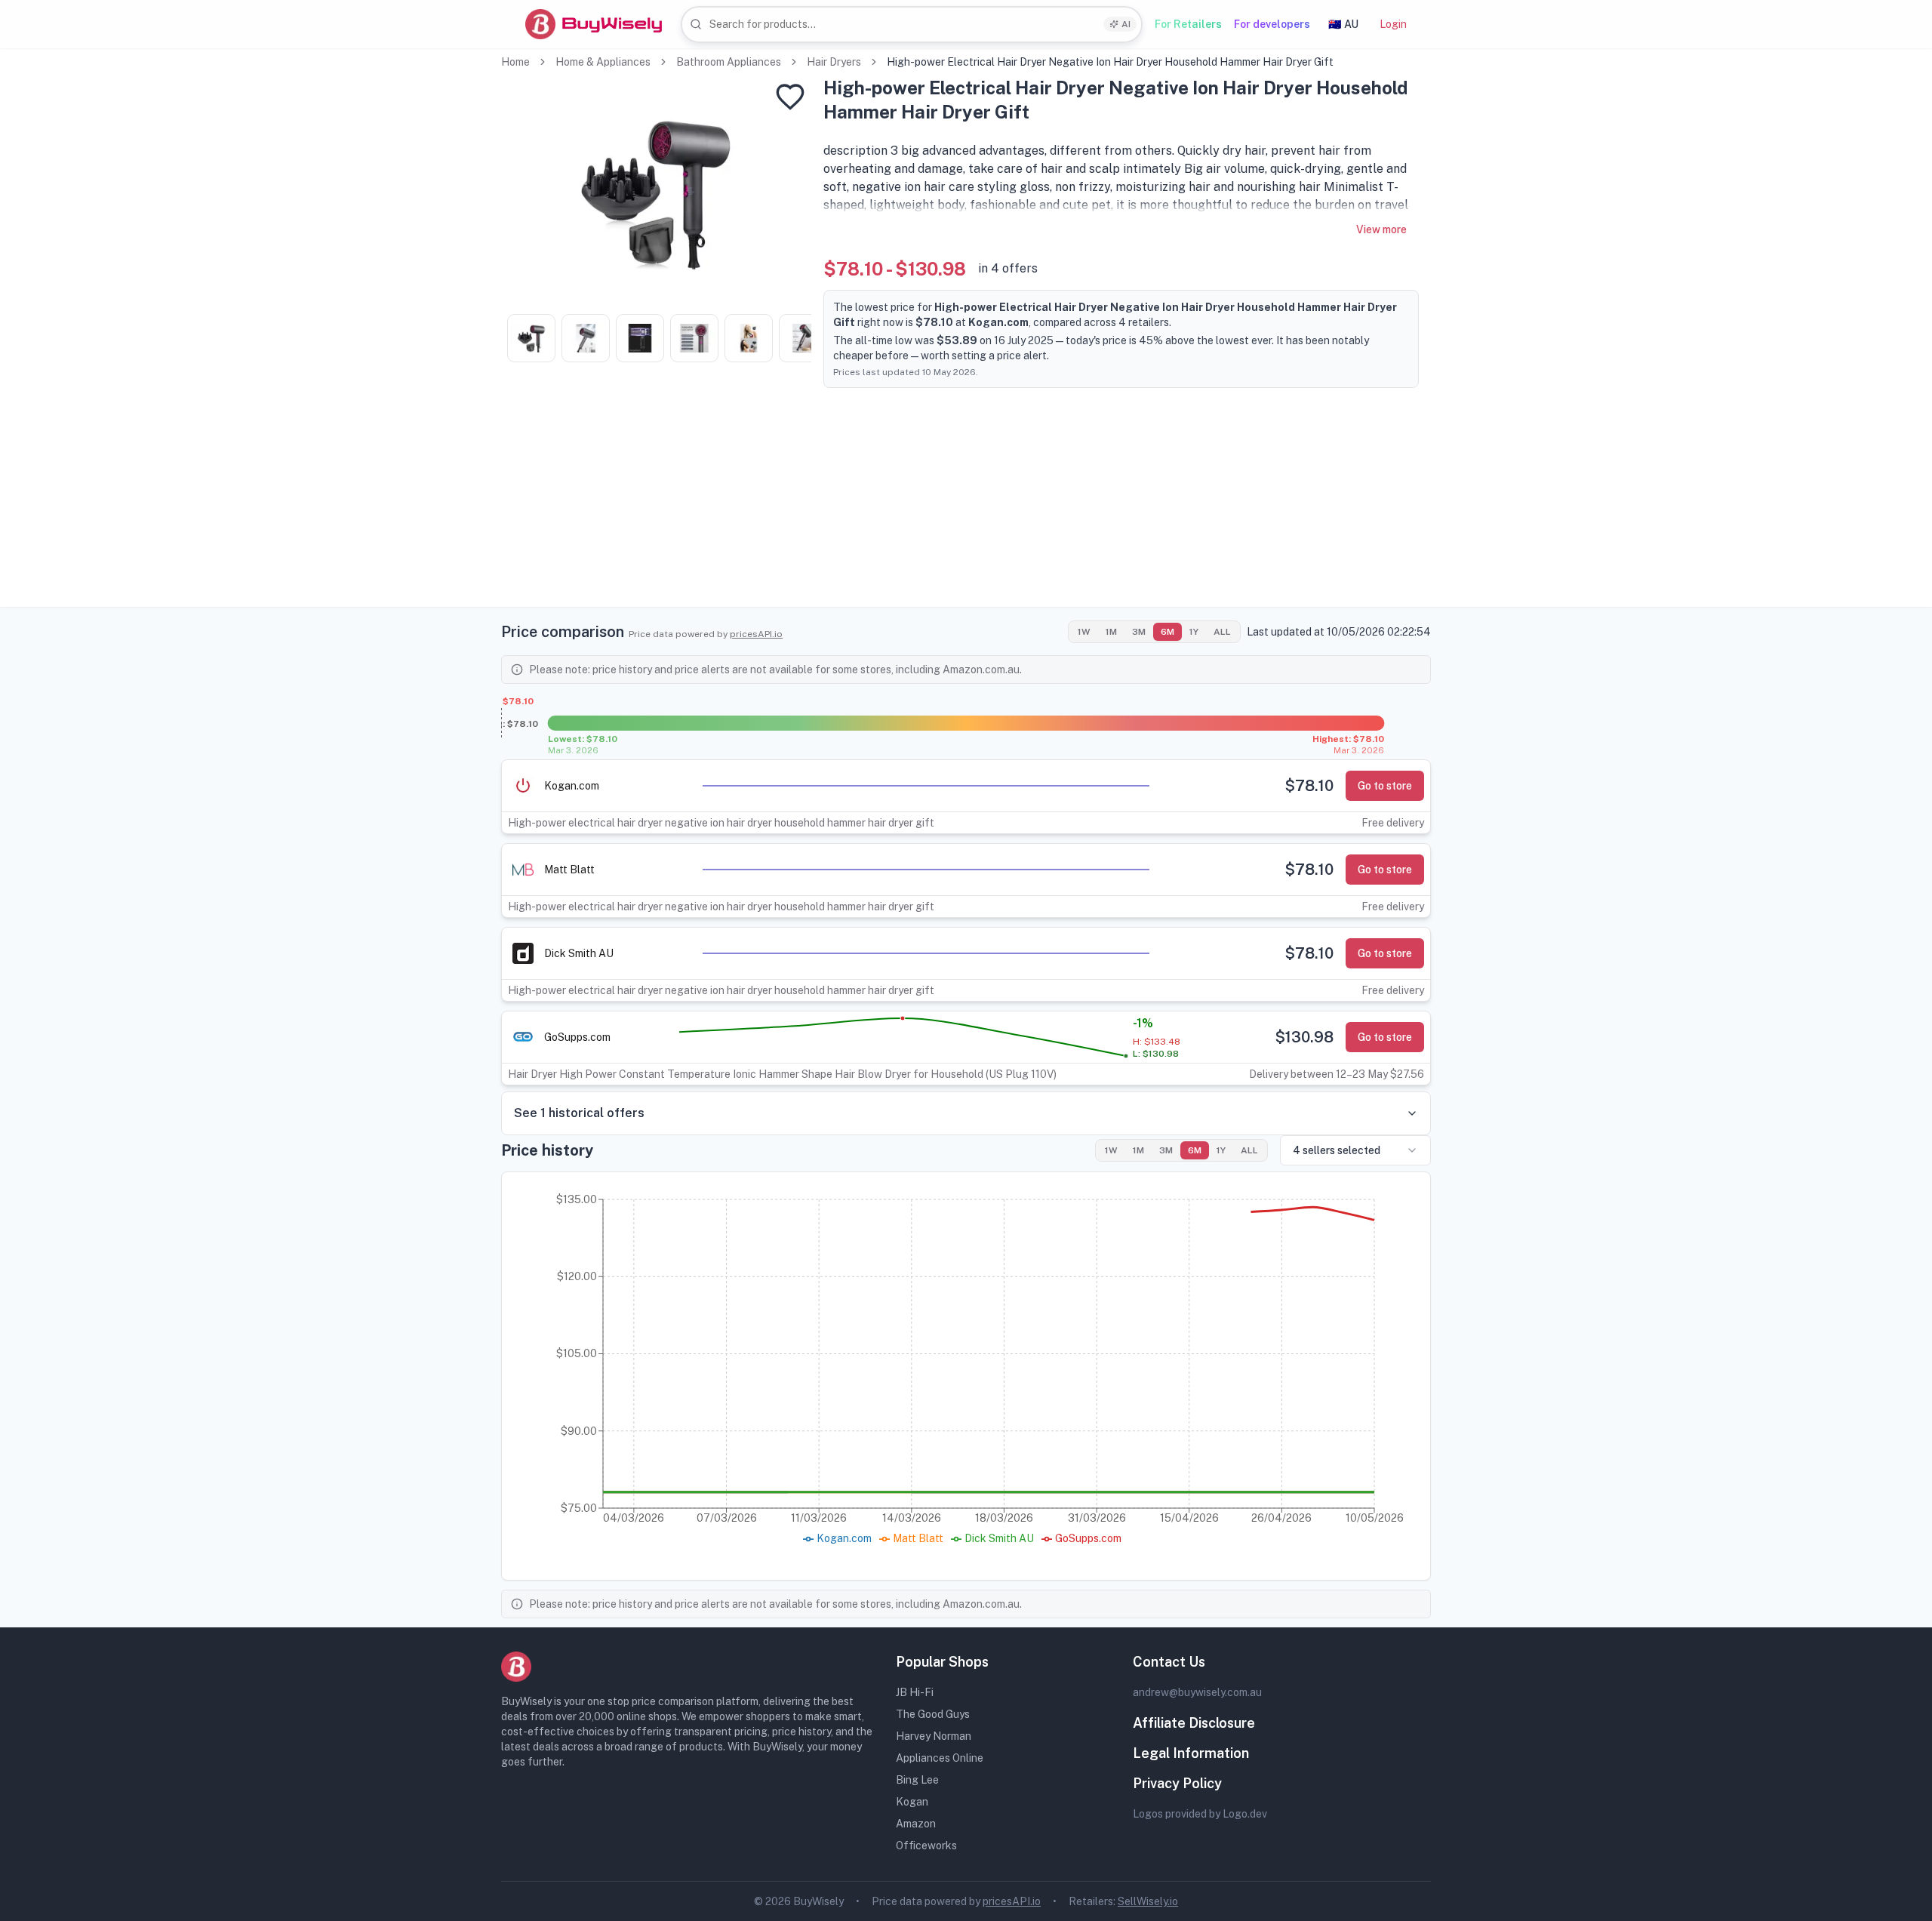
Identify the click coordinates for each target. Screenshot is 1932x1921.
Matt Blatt (569, 870)
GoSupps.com (577, 1037)
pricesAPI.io (756, 634)
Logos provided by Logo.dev (1200, 1814)
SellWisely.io (1148, 1901)
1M (1111, 632)
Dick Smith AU (579, 953)
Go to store (1385, 786)
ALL (1222, 632)
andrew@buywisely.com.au (1197, 1692)
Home (515, 62)
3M (1139, 632)
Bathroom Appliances (729, 62)
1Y (1194, 632)
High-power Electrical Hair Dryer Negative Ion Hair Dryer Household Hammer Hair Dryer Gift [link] (1110, 62)
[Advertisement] (966, 501)
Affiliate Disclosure (1194, 1723)
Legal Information (1191, 1753)
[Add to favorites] (790, 97)
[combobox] (912, 25)
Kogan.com (572, 786)
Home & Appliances (603, 62)
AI (1126, 24)
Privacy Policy (1177, 1783)
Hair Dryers (834, 62)
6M (1168, 632)
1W (1084, 632)
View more (1381, 229)
